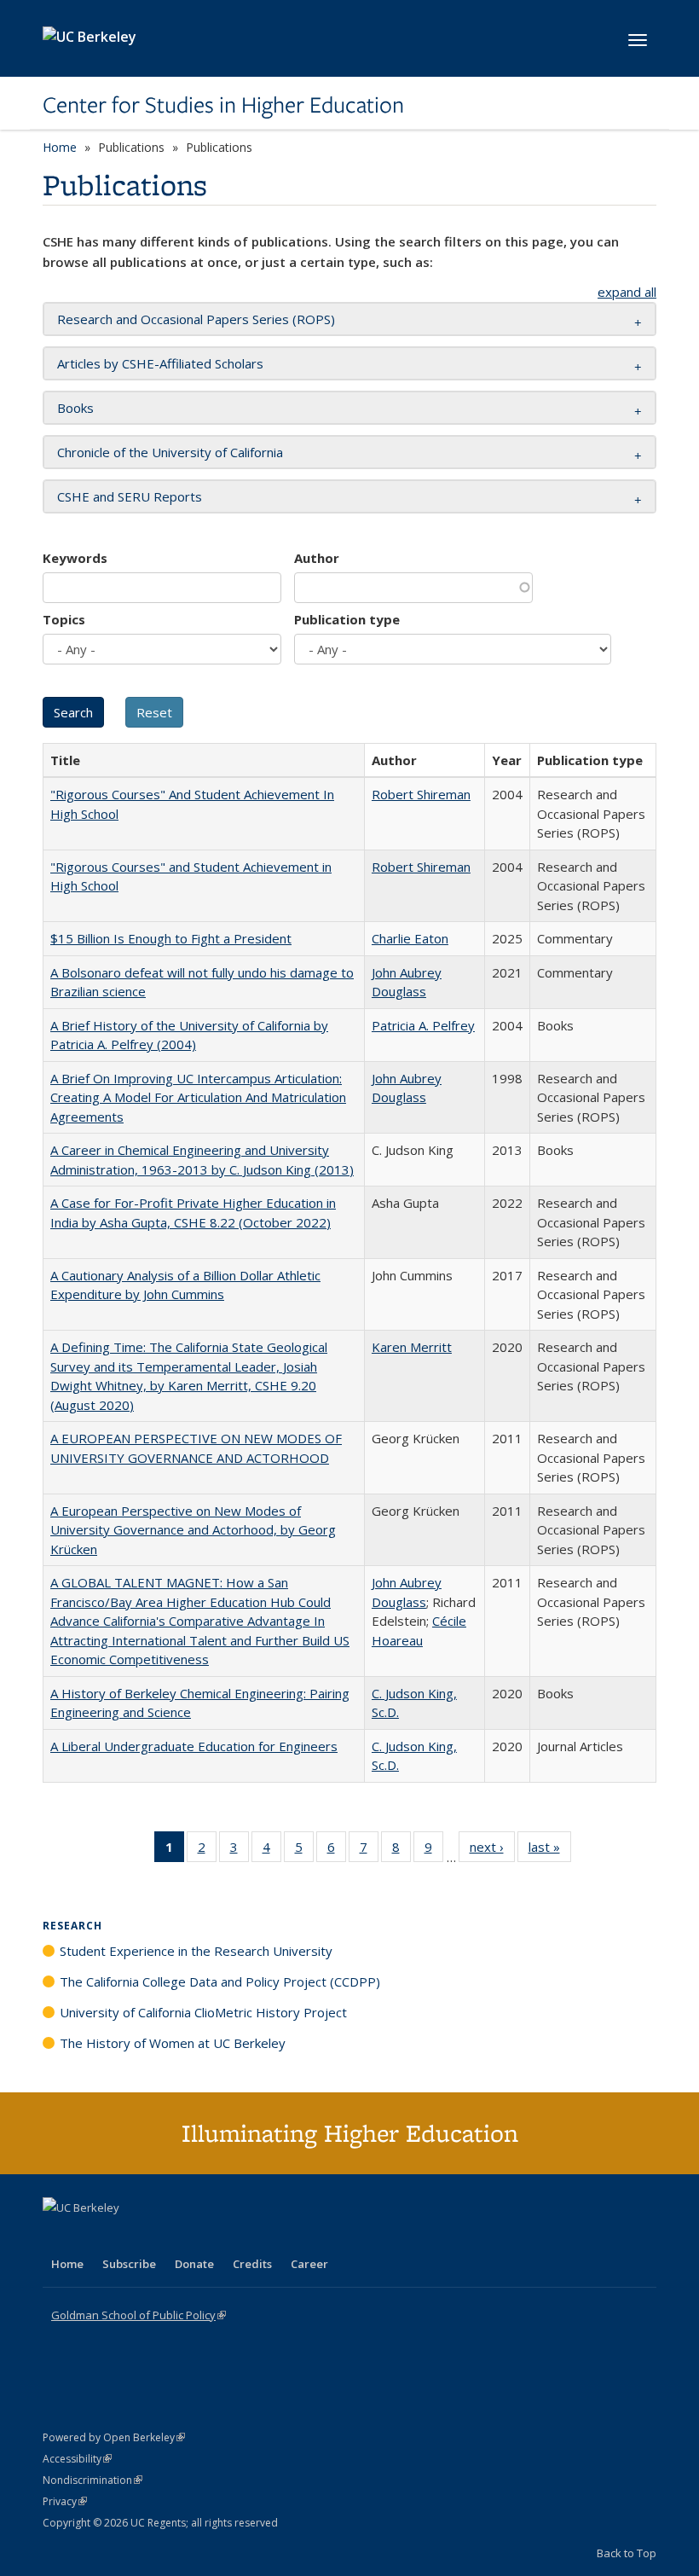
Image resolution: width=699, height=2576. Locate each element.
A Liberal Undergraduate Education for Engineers (194, 1746)
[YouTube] (124, 2237)
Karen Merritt (412, 1347)
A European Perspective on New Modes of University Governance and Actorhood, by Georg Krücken (193, 1530)
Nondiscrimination (92, 2480)
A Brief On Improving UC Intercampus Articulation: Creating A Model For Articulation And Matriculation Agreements (198, 1097)
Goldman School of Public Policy (139, 2315)
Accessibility (77, 2459)
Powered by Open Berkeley (114, 2437)
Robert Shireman (421, 794)
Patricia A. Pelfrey (423, 1025)
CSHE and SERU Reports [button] (130, 496)
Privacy (65, 2501)
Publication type (347, 619)
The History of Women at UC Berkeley (173, 2043)
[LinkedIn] (91, 2237)
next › (492, 1851)
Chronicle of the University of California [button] (170, 452)
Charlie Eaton (410, 938)
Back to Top (627, 2553)
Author (317, 558)
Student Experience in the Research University (196, 1951)
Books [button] (75, 408)
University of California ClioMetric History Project (203, 2012)
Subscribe (129, 2264)
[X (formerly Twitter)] (58, 2237)
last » (550, 1851)
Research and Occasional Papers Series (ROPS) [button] (196, 319)
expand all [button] (627, 292)
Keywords (75, 558)
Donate (194, 2264)
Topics (64, 619)
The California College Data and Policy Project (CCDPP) (220, 1981)
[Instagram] (158, 2237)
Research (72, 1926)
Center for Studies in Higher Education (223, 105)
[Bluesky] (191, 2237)
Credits (252, 2264)
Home (60, 147)
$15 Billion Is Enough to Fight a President (171, 938)
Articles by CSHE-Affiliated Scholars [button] (160, 363)
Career (309, 2264)
